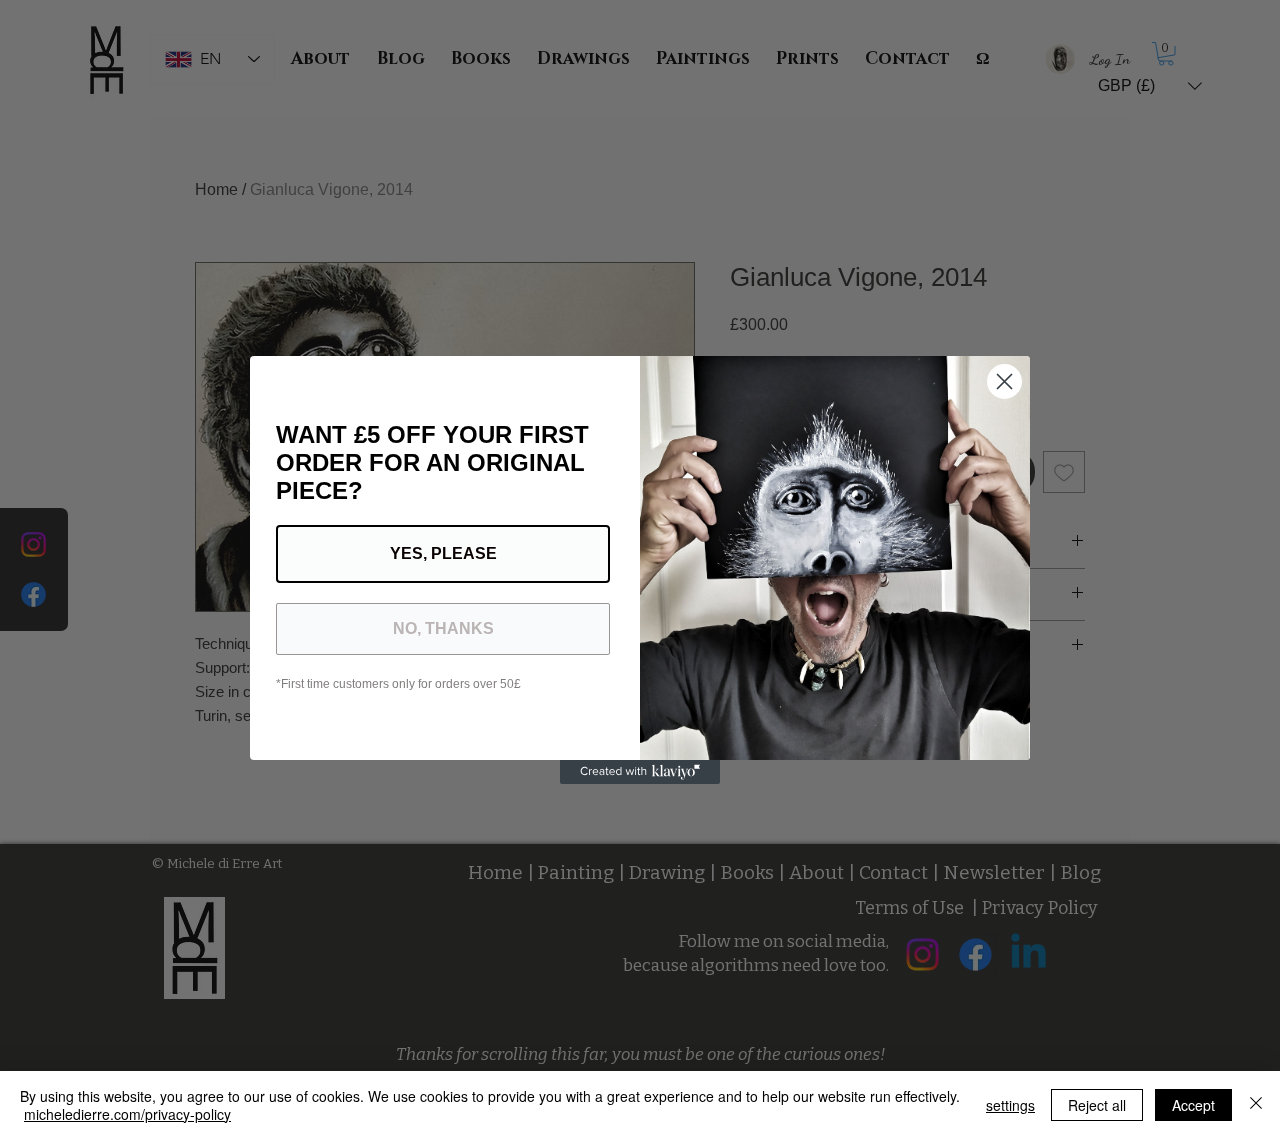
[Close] (1256, 1105)
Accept (1193, 1105)
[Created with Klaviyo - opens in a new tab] (640, 772)
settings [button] (1010, 1105)
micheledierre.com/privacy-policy (127, 1114)
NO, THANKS (443, 628)
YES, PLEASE (443, 553)
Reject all (1097, 1105)
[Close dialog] (1004, 381)
